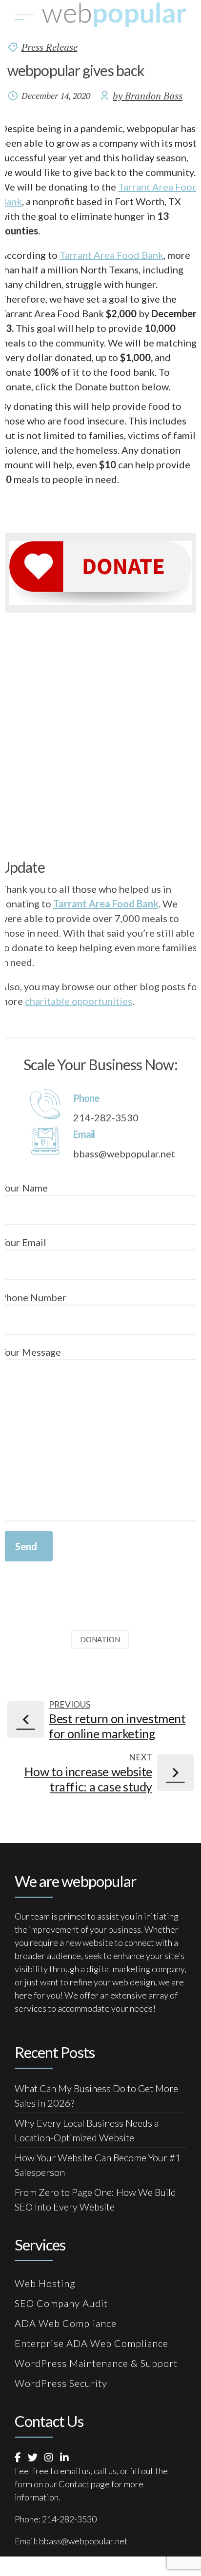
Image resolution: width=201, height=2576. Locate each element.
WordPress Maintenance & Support (96, 2363)
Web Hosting (45, 2283)
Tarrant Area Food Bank (111, 255)
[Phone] (45, 1104)
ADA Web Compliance (66, 2323)
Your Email (23, 1242)
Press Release (50, 47)
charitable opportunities (79, 1001)
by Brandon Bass (148, 96)
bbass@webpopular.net (83, 2541)
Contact (74, 2484)
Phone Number (33, 1297)
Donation (100, 1639)
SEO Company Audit (61, 2303)
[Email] (45, 1140)
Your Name (24, 1188)
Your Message (30, 1352)
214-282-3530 (69, 2519)
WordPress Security (61, 2383)
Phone (86, 1098)
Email (84, 1134)
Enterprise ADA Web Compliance (91, 2343)
